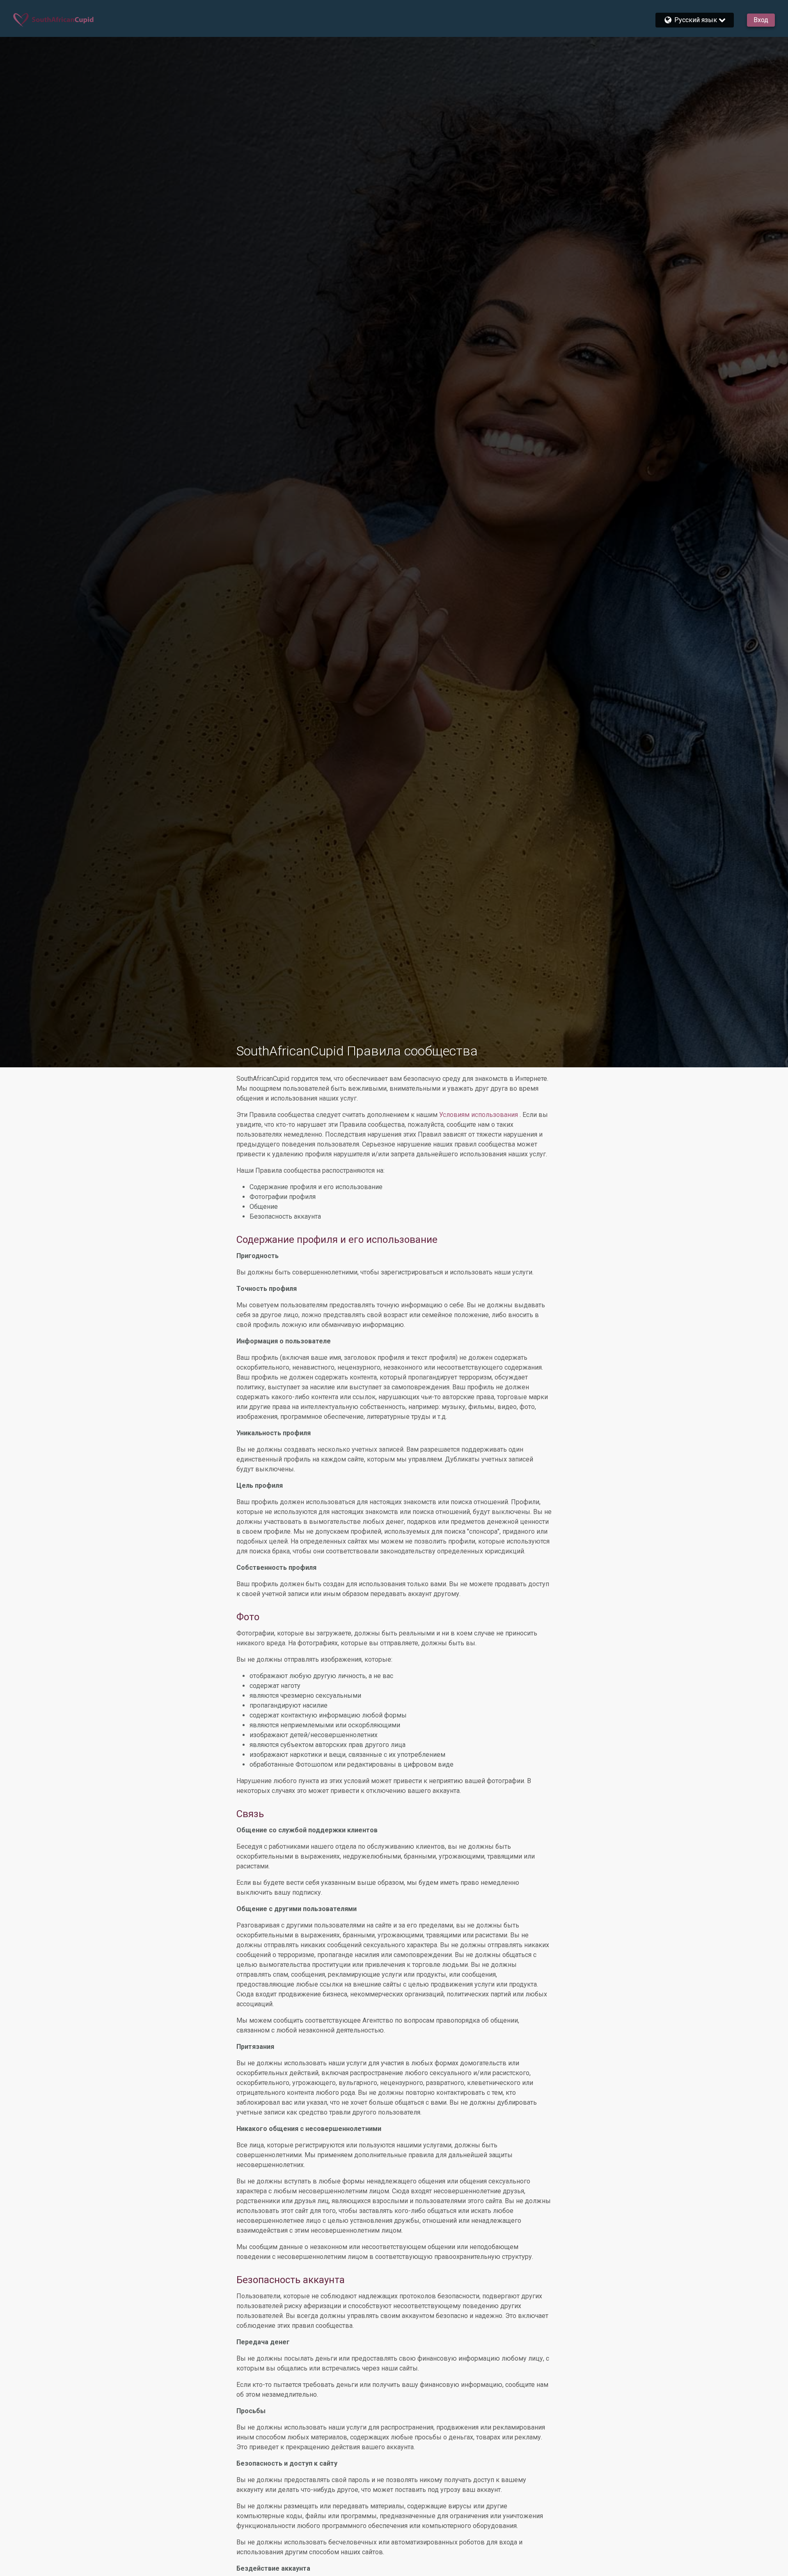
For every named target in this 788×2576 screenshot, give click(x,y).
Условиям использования (479, 1115)
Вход (761, 20)
